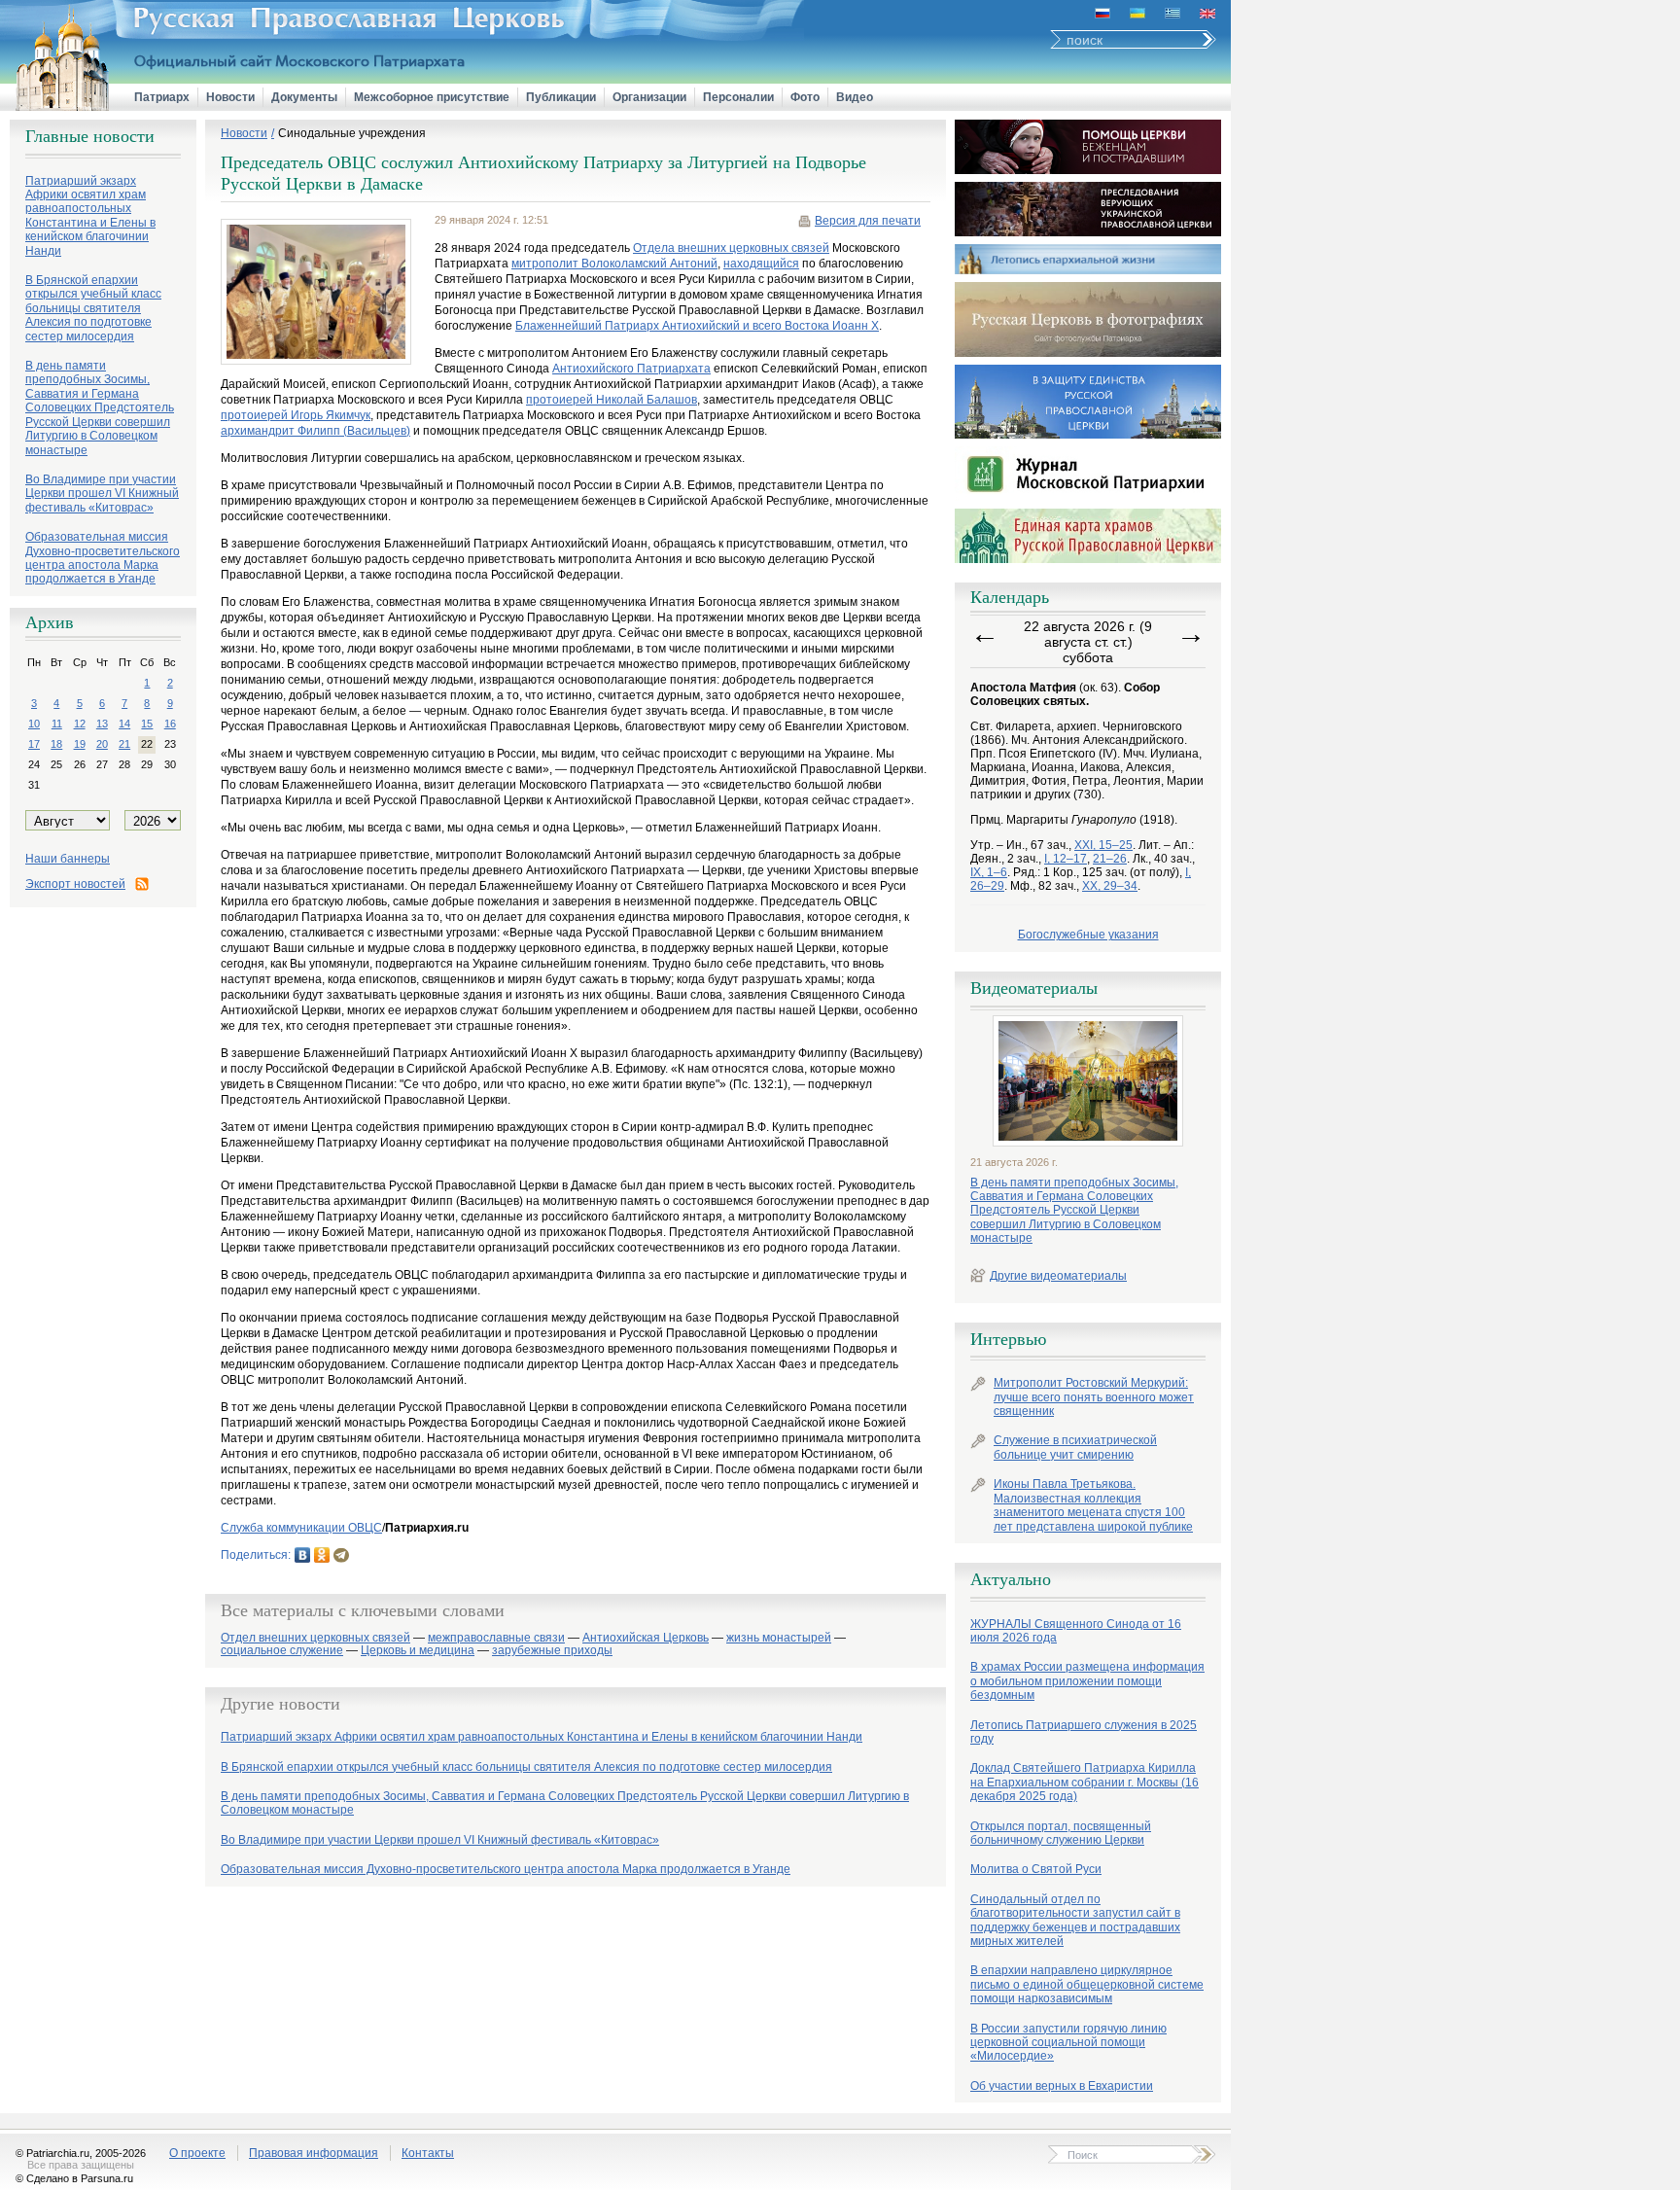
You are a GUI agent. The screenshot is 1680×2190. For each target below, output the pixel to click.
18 (56, 744)
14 (124, 724)
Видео (855, 97)
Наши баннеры (68, 859)
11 (57, 724)
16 (170, 724)
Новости (230, 97)
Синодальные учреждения (352, 133)
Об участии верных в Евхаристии (1062, 2086)
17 (34, 744)
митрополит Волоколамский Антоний (614, 264)
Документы (304, 97)
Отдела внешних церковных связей (731, 248)
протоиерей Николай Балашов (612, 400)
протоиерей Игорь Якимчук (296, 415)
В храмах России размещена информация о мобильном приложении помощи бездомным (1087, 1681)
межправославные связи (496, 1638)
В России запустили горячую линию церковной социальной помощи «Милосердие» (1068, 2043)
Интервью (1008, 1339)
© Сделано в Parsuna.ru (74, 2178)
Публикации (561, 97)
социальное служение (282, 1651)
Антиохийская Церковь (646, 1638)
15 (147, 724)
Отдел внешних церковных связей (315, 1638)
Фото (805, 97)
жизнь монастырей (779, 1638)
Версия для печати (868, 221)
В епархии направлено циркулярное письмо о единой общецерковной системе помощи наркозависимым (1087, 1984)
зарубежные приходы (552, 1651)
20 (102, 744)
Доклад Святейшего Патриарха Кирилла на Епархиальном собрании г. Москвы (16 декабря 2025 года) (1085, 1782)
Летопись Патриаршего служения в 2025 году (1084, 1732)
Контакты (428, 2153)
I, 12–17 (1066, 859)
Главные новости (90, 136)
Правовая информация (314, 2153)
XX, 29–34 (1110, 886)
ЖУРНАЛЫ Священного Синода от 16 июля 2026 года (1076, 1631)
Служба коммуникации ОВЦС (301, 1528)
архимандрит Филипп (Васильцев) (315, 431)
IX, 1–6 (989, 872)
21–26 (1110, 859)
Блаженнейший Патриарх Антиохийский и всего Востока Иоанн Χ (697, 326)
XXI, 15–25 (1103, 845)
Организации (649, 97)
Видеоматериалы (1034, 988)
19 (80, 744)
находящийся (761, 264)
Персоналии (738, 97)
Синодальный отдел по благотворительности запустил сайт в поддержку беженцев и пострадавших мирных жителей (1075, 1920)
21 (124, 744)
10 (34, 724)
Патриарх (162, 97)
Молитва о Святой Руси (1036, 1869)
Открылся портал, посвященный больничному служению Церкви (1061, 1833)
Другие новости (280, 1704)
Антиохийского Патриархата (631, 369)
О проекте (197, 2153)
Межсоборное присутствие (432, 97)
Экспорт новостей (75, 884)
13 (102, 724)
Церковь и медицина (418, 1651)
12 (80, 724)
